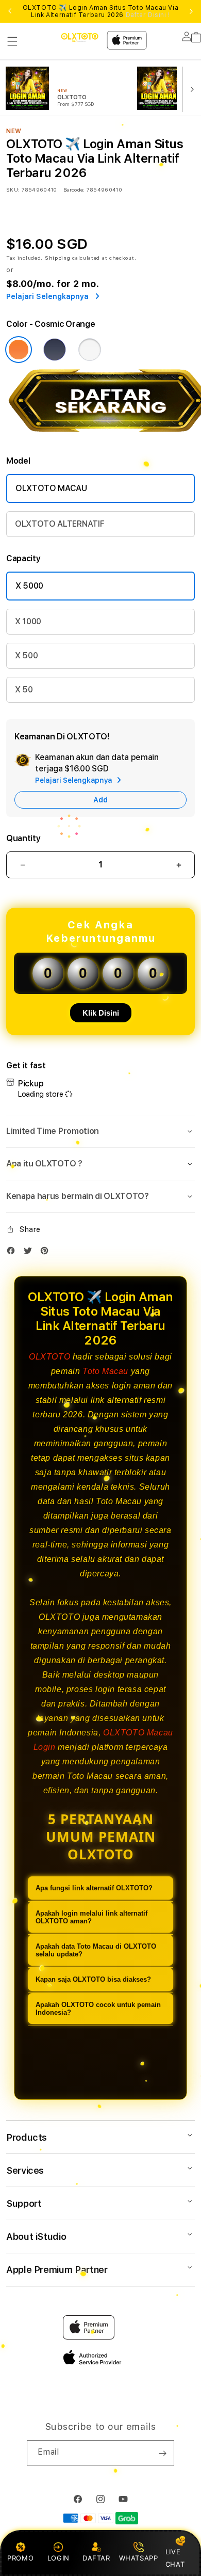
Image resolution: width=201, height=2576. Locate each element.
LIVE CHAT (175, 2558)
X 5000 (29, 586)
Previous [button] (10, 11)
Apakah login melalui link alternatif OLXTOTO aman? (91, 1917)
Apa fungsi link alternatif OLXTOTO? (94, 1888)
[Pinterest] (47, 1253)
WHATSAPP (138, 2558)
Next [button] (191, 11)
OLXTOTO (49, 1357)
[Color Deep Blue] (55, 350)
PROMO (20, 2558)
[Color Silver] (90, 350)
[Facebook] (13, 1253)
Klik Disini (101, 1013)
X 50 (24, 690)
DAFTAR (96, 2558)
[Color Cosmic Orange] (19, 350)
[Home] (80, 37)
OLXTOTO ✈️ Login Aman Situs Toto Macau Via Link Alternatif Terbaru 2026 (101, 11)
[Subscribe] (162, 2453)
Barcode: (74, 189)
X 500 (26, 655)
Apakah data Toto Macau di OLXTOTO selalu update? (96, 1950)
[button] (12, 41)
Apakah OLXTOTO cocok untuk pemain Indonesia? (98, 2009)
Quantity (23, 838)
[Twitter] (30, 1253)
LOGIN (58, 2558)
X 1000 (28, 621)
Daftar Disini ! (148, 15)
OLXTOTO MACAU (51, 488)
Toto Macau (105, 1371)
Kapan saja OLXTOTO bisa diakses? (93, 1979)
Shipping (58, 258)
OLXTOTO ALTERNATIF (60, 524)
